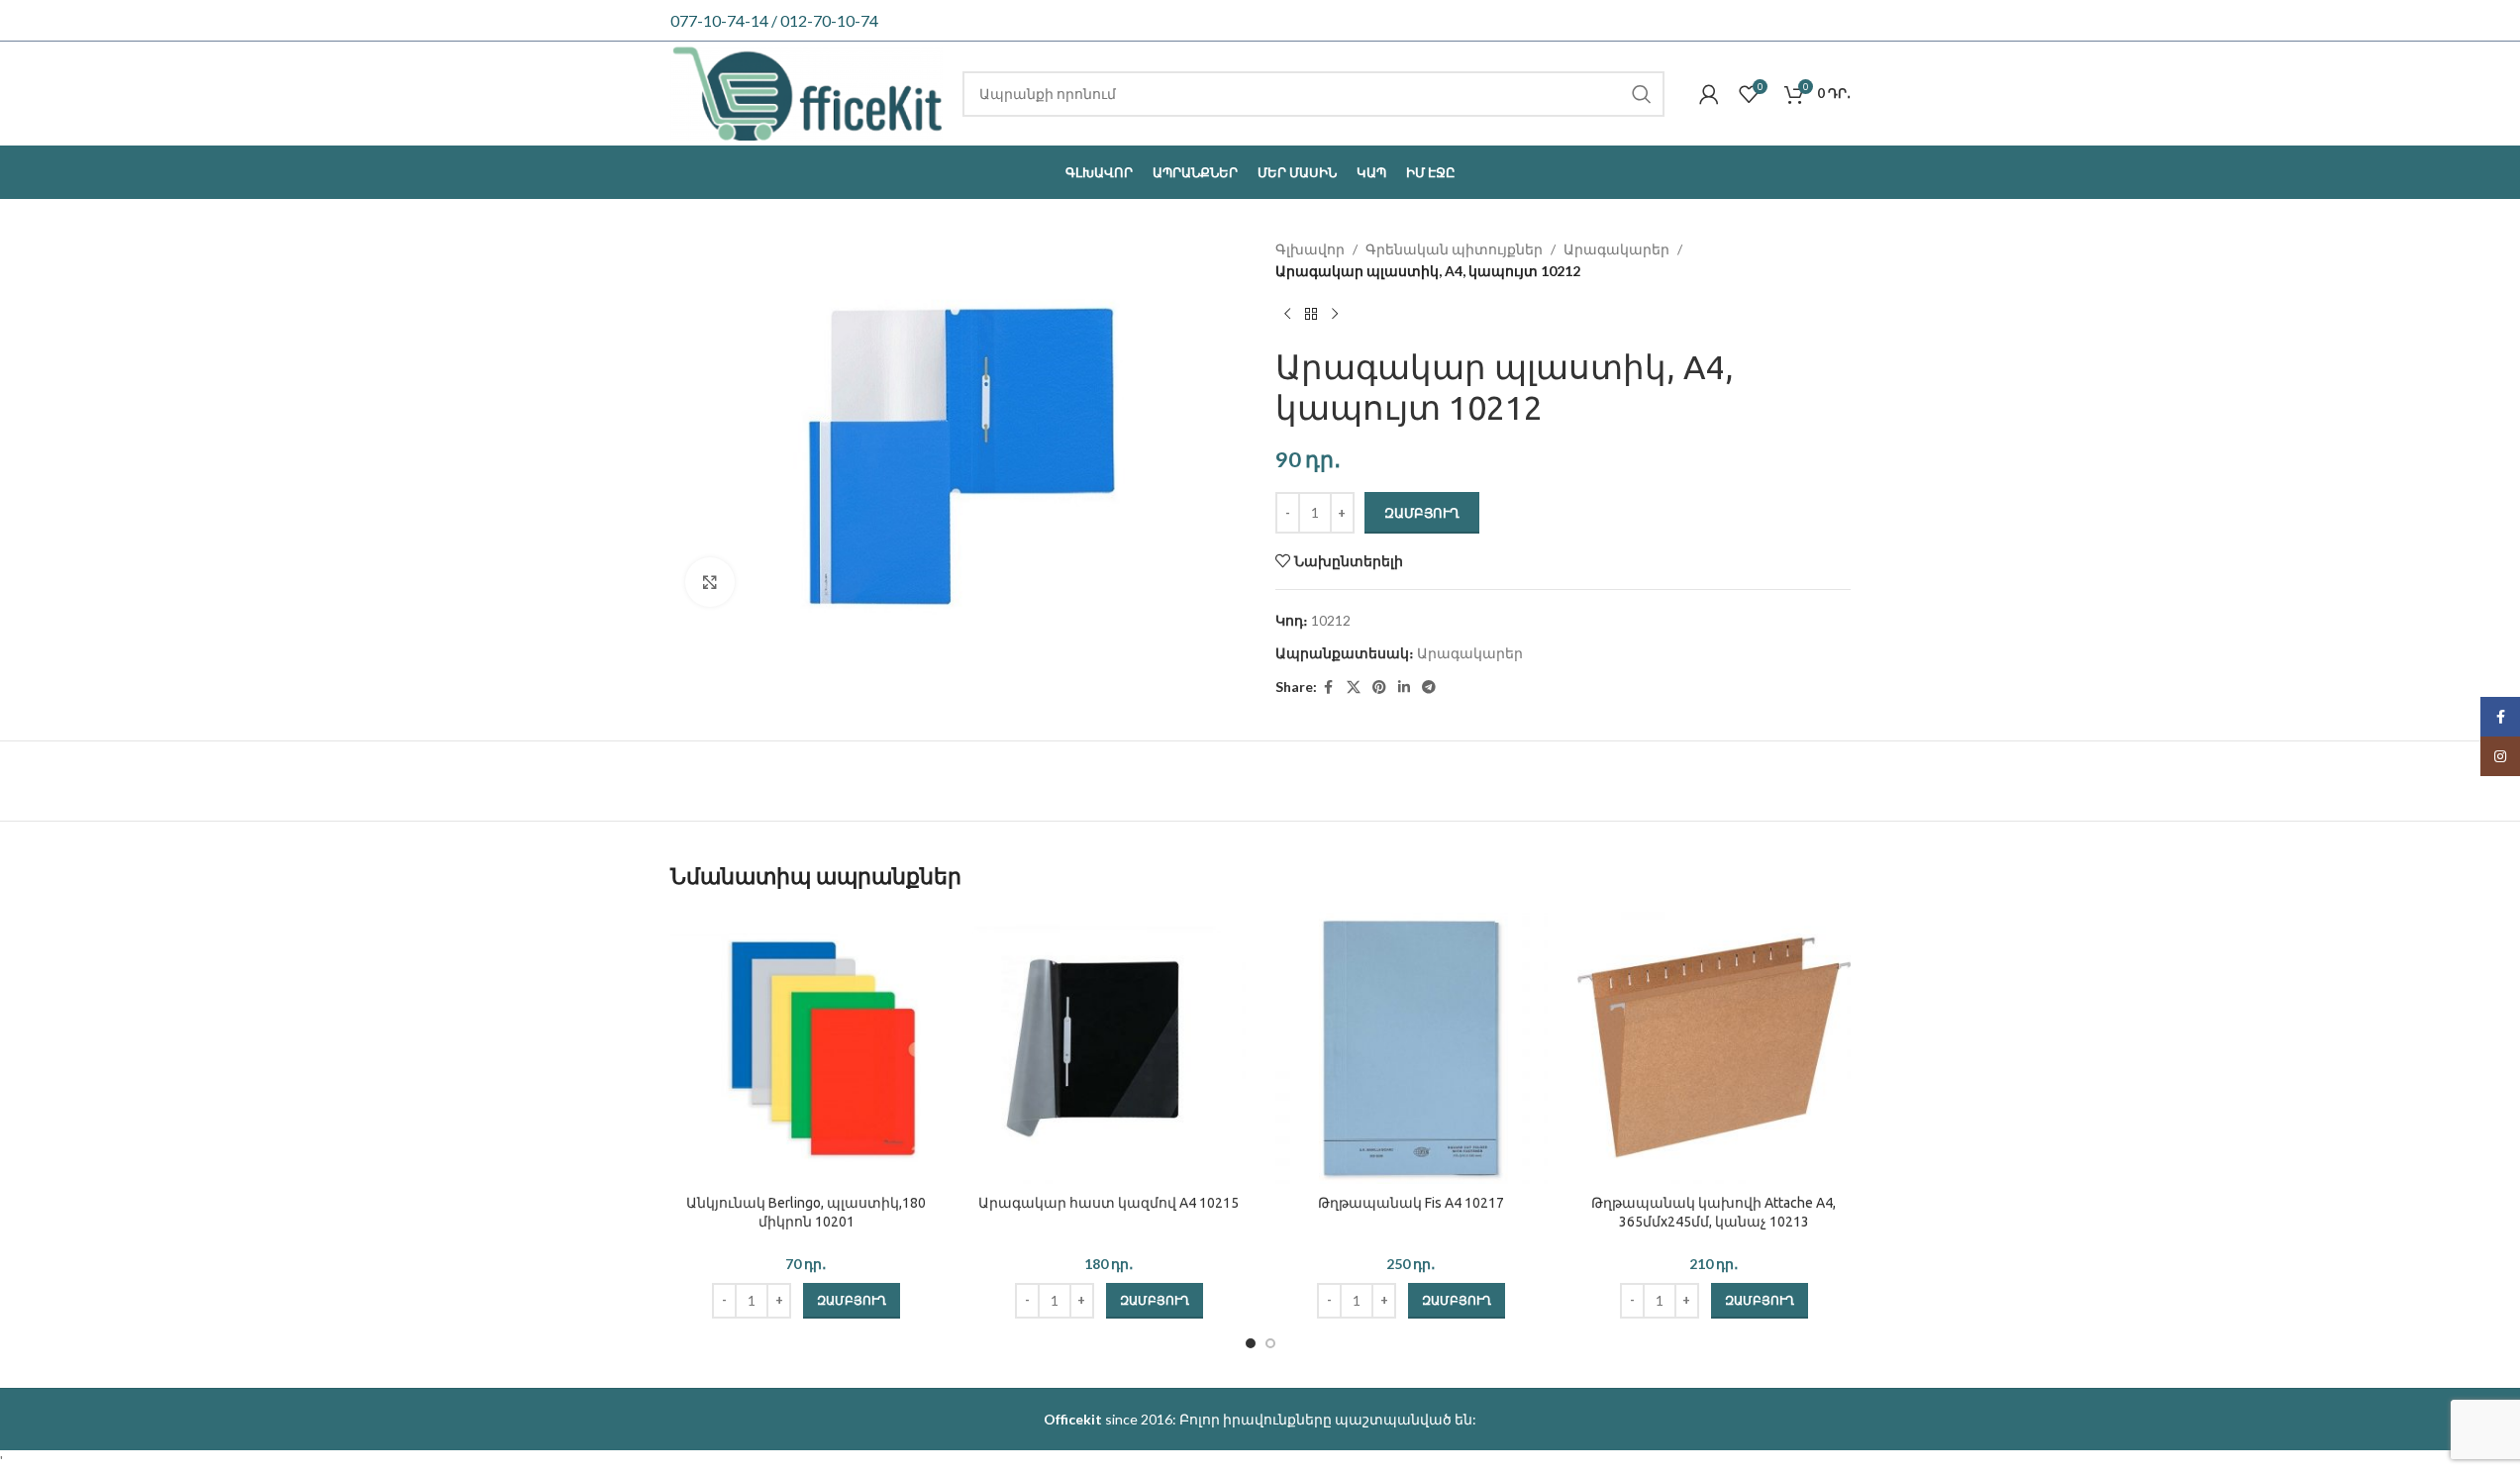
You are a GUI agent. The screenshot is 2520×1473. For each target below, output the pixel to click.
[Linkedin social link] (1404, 687)
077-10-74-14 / (725, 20)
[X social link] (1354, 687)
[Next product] (1335, 315)
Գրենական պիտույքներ (1454, 249)
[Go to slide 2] (1270, 1343)
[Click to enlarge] (710, 582)
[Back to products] (1311, 315)
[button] (852, 1301)
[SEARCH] (1642, 94)
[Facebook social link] (1329, 687)
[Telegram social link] (1429, 687)
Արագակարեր (1616, 249)
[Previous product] (1287, 315)
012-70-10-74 (829, 20)
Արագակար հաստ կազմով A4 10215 (1109, 1203)
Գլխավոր (1310, 249)
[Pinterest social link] (1379, 687)
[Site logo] (807, 92)
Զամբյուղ (1422, 513)
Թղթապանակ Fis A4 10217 (1411, 1203)
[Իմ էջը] (1709, 94)
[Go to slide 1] (1251, 1343)
